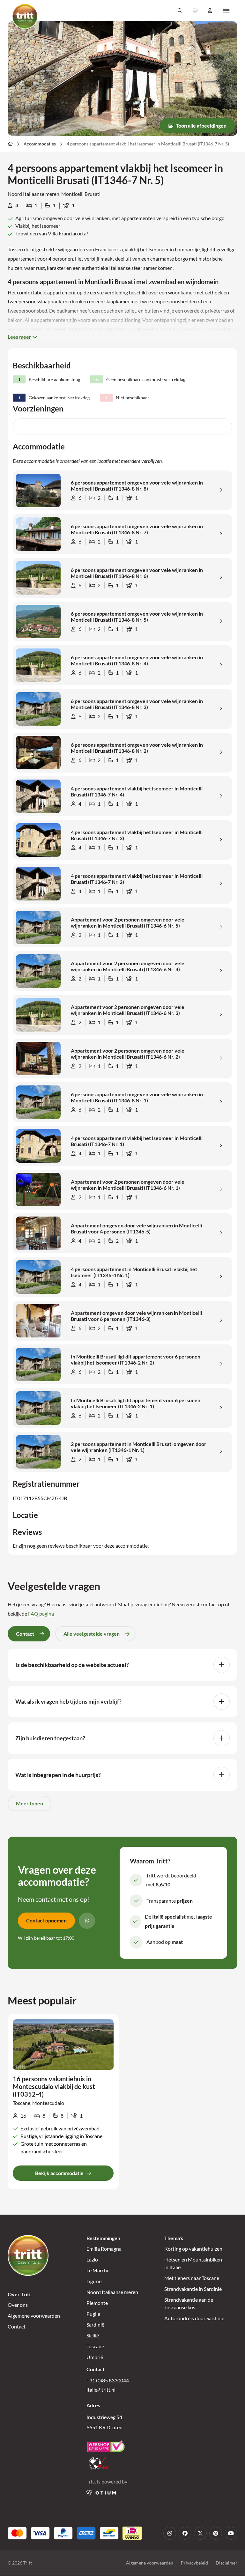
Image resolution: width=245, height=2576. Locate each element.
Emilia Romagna (104, 2249)
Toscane (95, 2346)
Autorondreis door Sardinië (194, 2318)
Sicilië (93, 2335)
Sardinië (95, 2324)
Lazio (92, 2259)
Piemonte (97, 2303)
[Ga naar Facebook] (185, 2533)
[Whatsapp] (87, 1921)
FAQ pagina (41, 1614)
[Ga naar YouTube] (231, 2533)
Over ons (18, 2305)
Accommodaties (40, 144)
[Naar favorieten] (195, 11)
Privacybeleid (194, 2563)
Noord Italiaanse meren (112, 2292)
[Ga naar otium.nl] (101, 2493)
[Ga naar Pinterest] (216, 2533)
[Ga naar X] (200, 2533)
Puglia (93, 2314)
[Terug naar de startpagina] (25, 16)
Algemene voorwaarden (34, 2316)
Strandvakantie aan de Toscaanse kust (189, 2303)
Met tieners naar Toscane (192, 2278)
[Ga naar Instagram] (170, 2533)
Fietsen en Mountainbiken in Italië (193, 2263)
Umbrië (95, 2357)
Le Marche (98, 2270)
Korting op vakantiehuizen (193, 2249)
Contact (17, 2326)
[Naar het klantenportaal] (210, 11)
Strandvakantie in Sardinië (193, 2289)
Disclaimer (226, 2563)
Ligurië (94, 2281)
